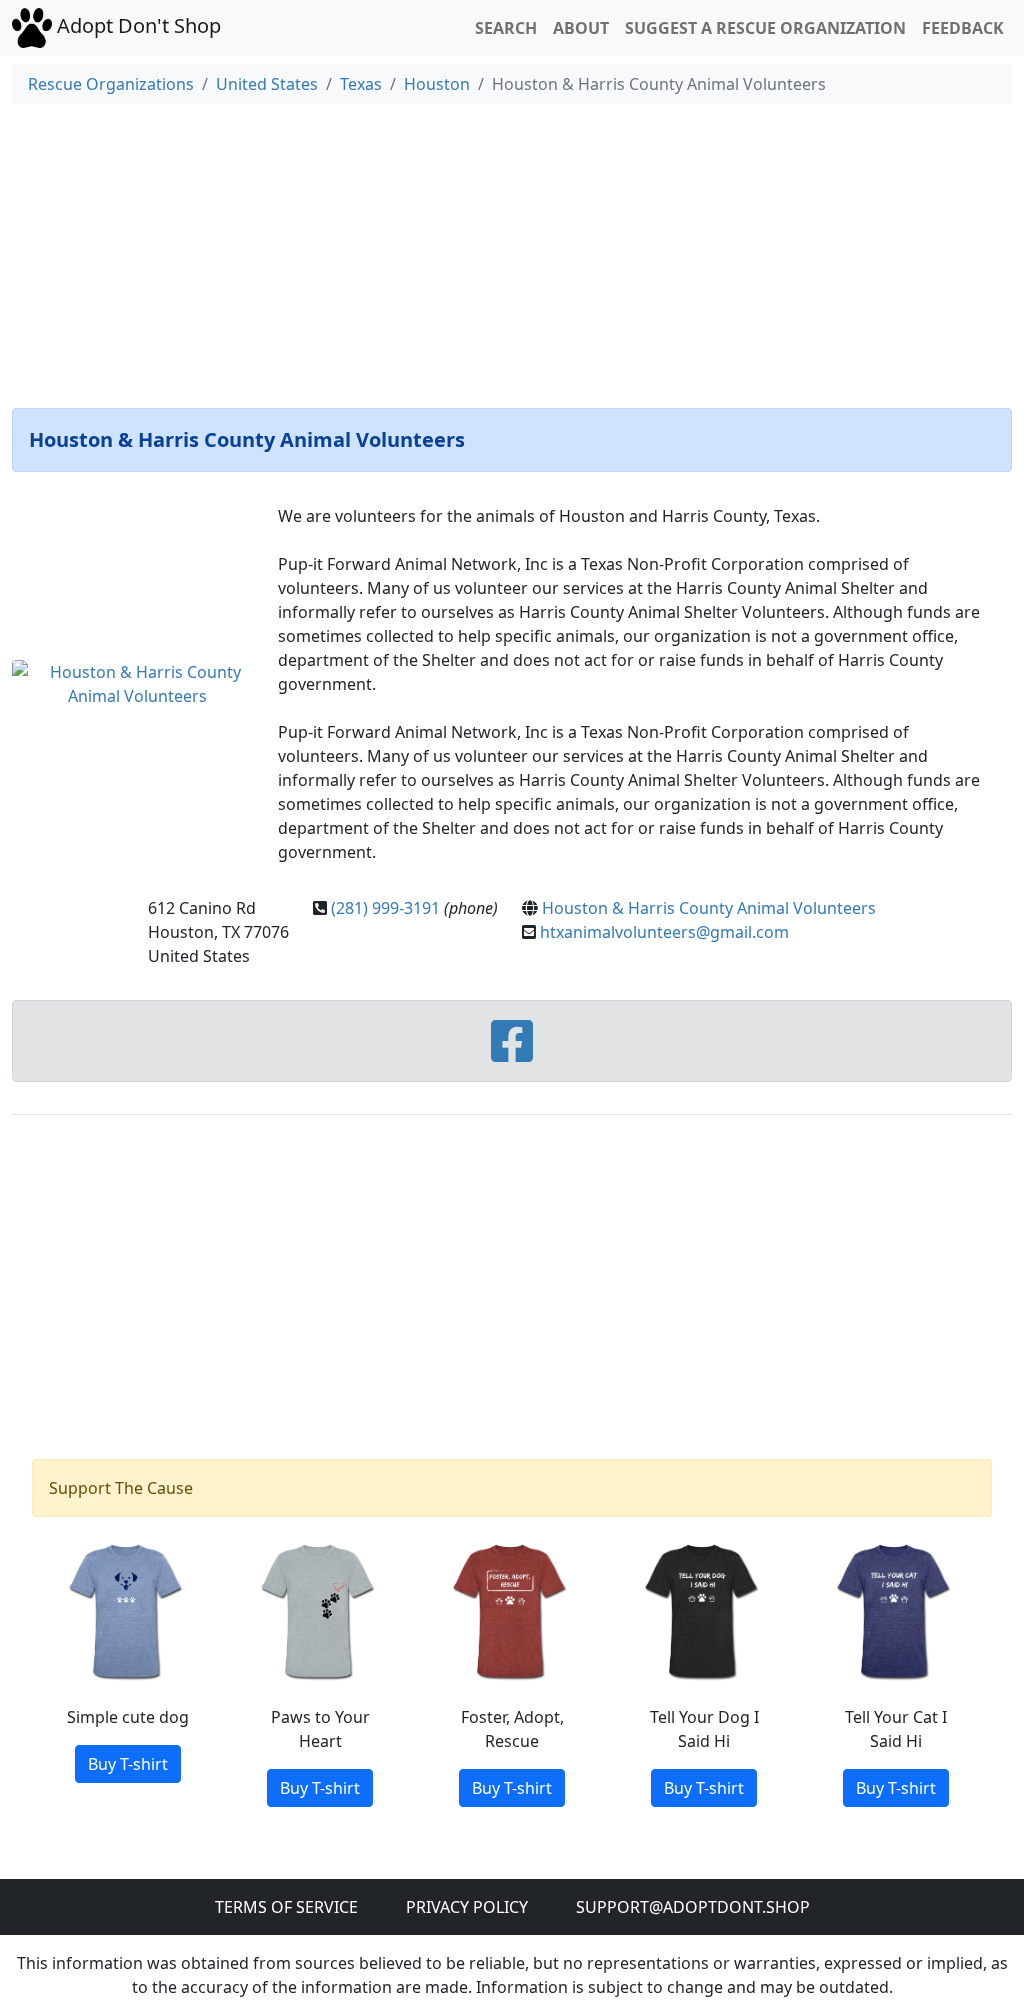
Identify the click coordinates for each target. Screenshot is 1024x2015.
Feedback (963, 28)
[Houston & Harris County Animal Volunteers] (137, 682)
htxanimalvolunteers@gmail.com (664, 932)
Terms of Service (286, 1907)
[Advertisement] (512, 252)
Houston (437, 84)
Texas (361, 84)
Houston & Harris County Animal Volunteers (709, 908)
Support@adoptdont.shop (693, 1907)
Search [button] (506, 28)
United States (267, 84)
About (581, 28)
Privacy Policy (467, 1907)
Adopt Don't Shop (136, 25)
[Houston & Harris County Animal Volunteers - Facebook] (512, 1053)
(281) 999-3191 (385, 908)
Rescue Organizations (111, 84)
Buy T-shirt (128, 1764)
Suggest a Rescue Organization (765, 28)
